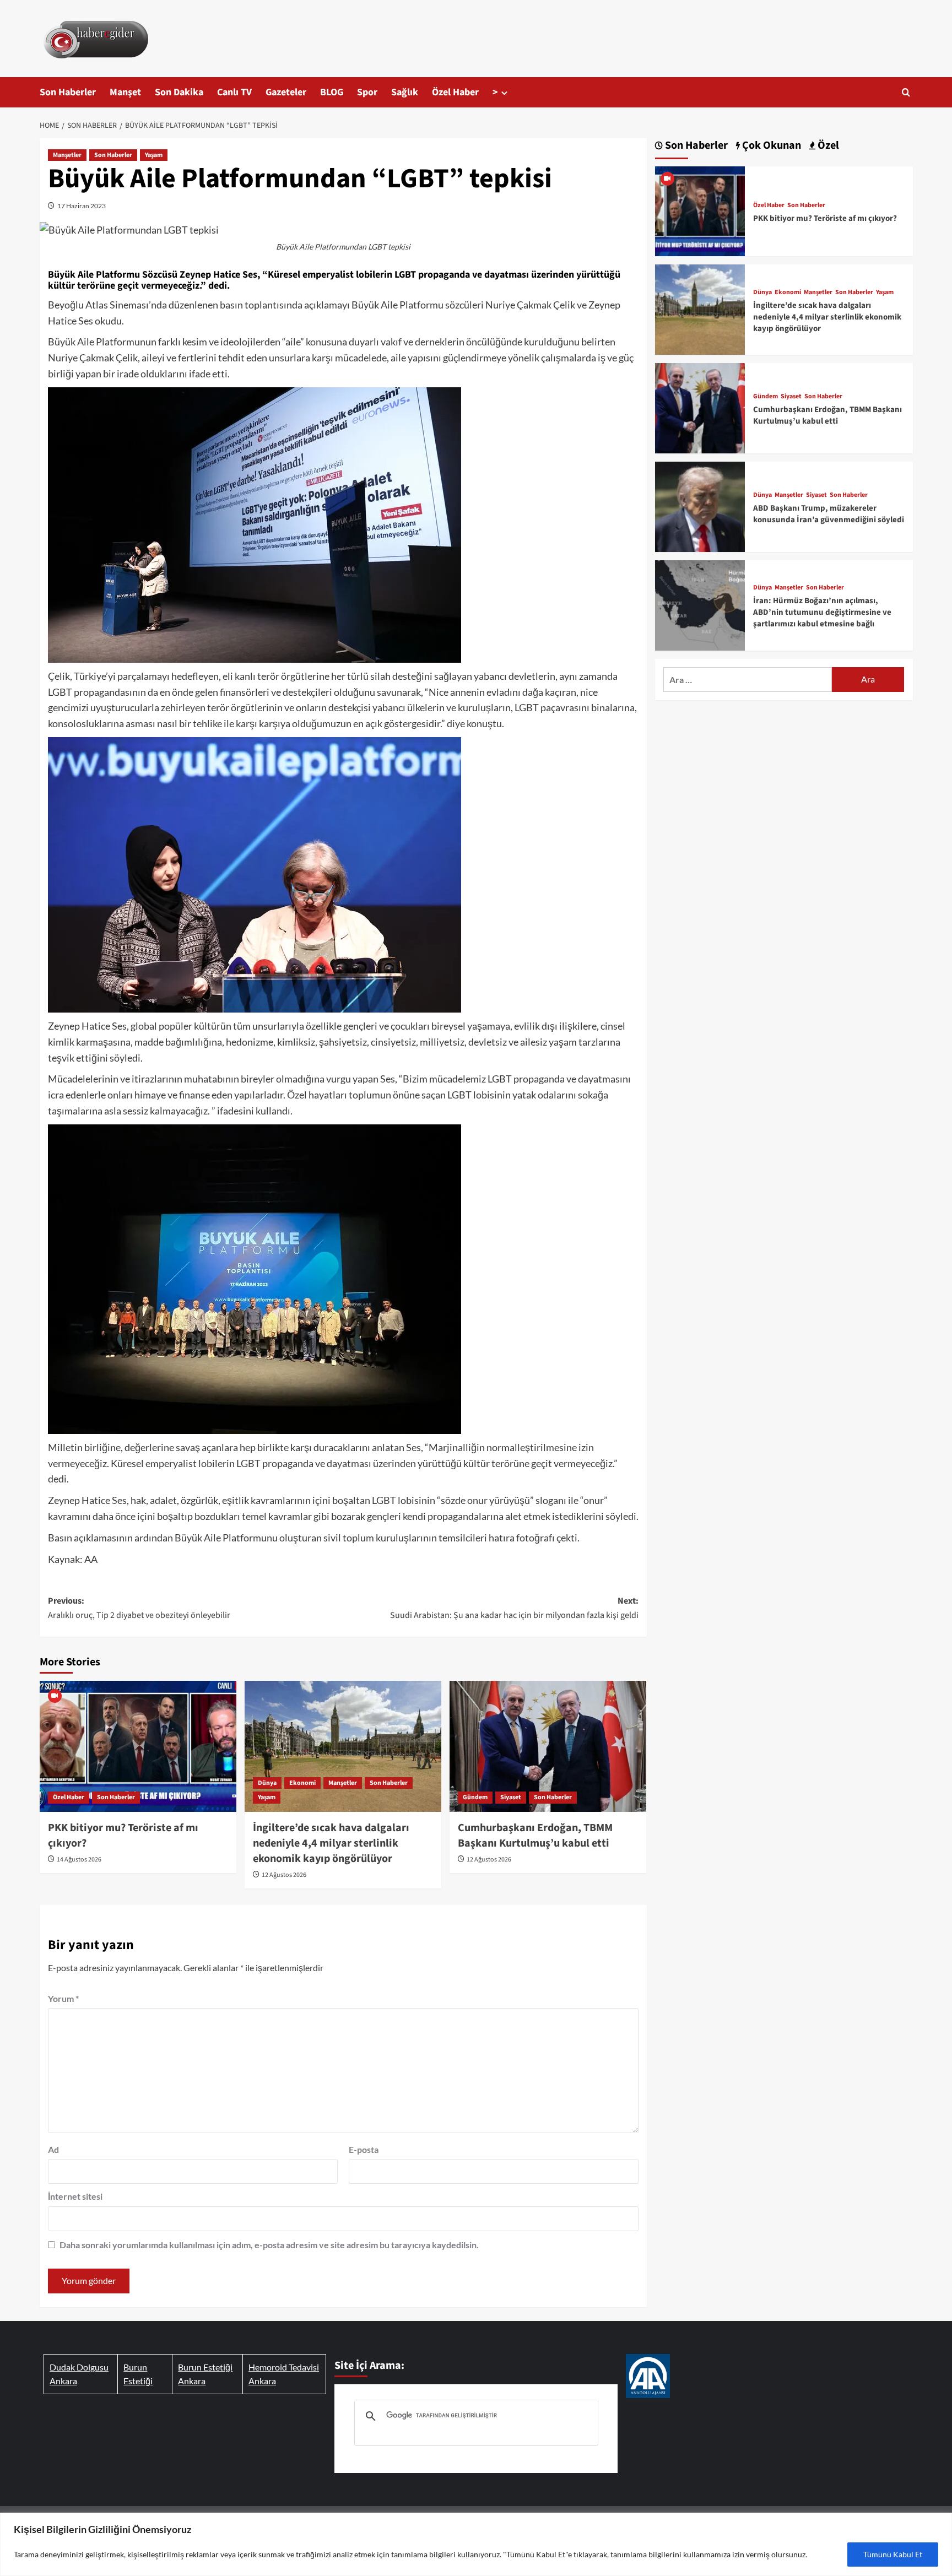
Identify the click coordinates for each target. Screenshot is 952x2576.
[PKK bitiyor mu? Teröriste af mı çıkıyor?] (138, 1746)
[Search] (906, 92)
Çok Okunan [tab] (770, 146)
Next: (514, 1608)
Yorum (63, 1998)
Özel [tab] (827, 146)
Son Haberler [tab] (695, 146)
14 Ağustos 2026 (79, 1860)
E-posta (364, 2149)
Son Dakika (179, 92)
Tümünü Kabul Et (893, 2554)
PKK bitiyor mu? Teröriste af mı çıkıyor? (825, 218)
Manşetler (67, 155)
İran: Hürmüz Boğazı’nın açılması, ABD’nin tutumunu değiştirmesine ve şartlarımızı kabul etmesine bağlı (822, 612)
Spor (367, 92)
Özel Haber (455, 92)
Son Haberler (68, 92)
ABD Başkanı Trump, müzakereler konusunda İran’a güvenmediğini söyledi (829, 514)
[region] (476, 2544)
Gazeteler (286, 92)
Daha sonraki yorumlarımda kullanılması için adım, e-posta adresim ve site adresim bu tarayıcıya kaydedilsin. (269, 2245)
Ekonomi (302, 1783)
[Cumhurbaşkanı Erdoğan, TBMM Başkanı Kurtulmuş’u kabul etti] (548, 1746)
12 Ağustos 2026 (284, 1875)
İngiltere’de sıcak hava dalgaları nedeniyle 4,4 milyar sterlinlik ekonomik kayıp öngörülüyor (331, 1843)
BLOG (332, 92)
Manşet (125, 92)
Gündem (475, 1797)
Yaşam (154, 155)
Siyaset (511, 1797)
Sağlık (405, 92)
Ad (53, 2149)
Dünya (267, 1783)
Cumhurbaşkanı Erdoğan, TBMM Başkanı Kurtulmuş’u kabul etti (535, 1836)
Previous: (139, 1608)
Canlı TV (234, 92)
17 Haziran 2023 (82, 206)
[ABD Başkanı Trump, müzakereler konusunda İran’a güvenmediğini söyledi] (700, 505)
